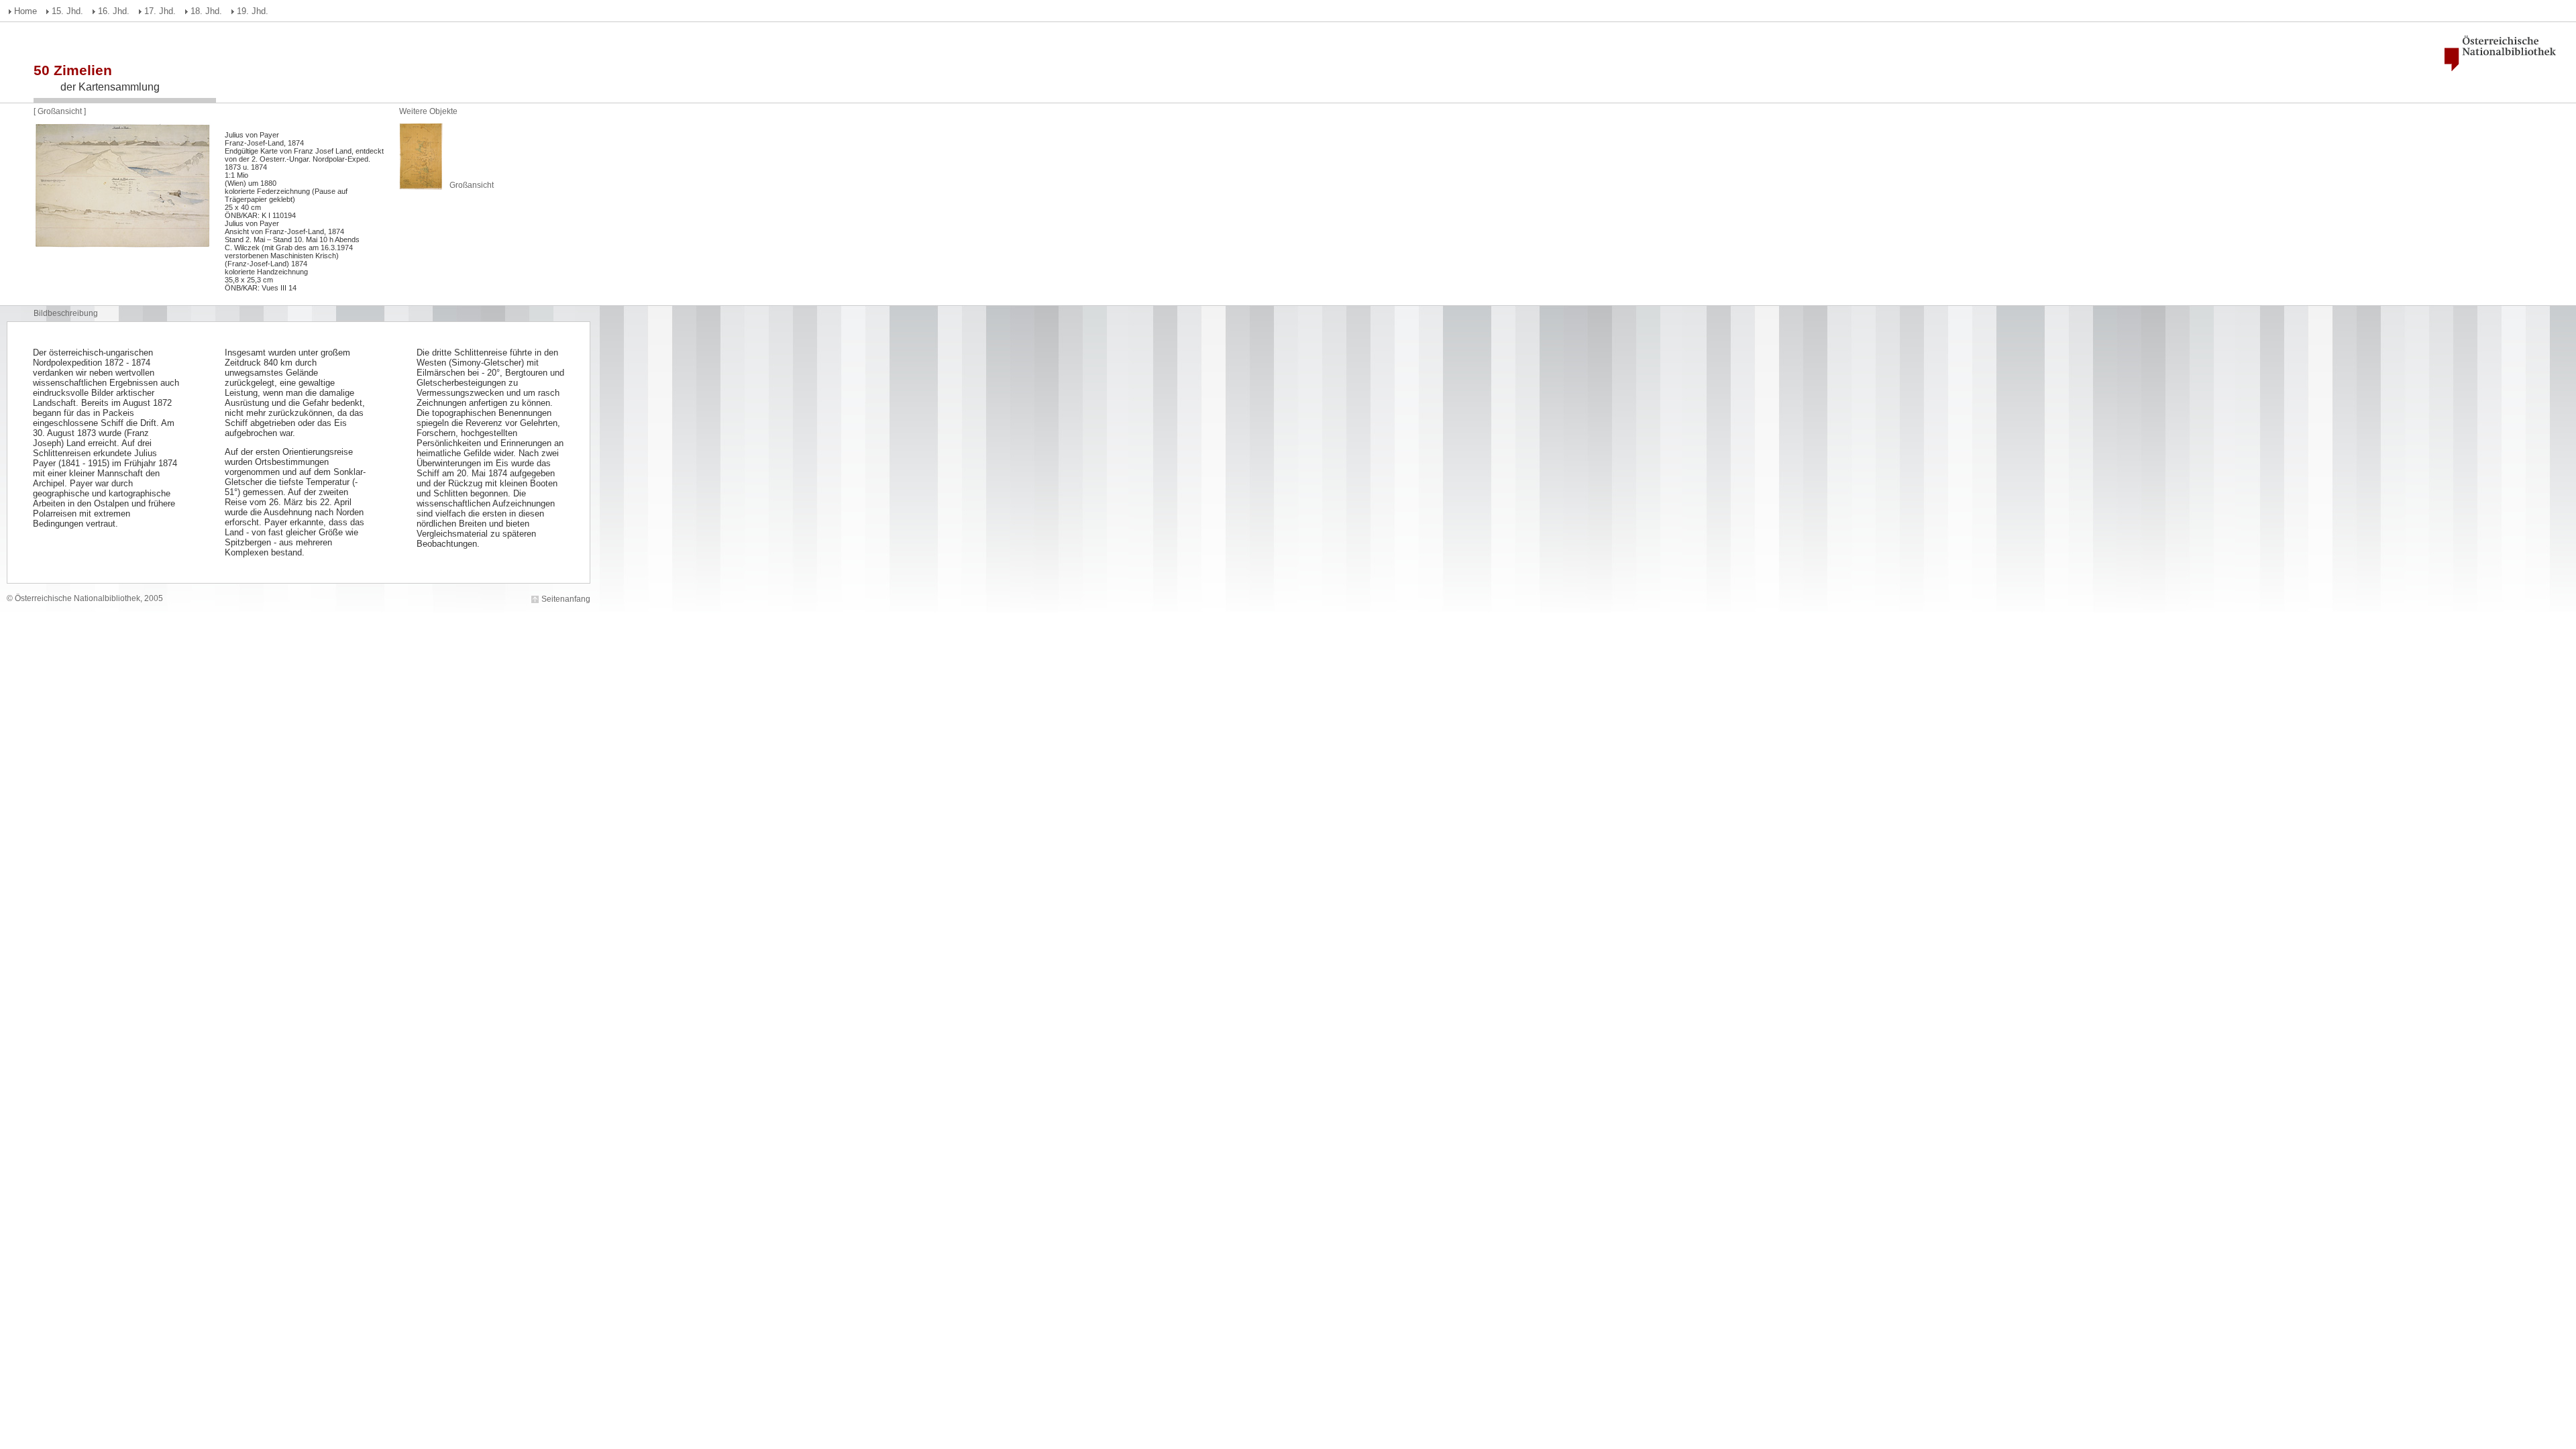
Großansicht (61, 111)
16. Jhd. (114, 11)
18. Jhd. (206, 11)
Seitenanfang (566, 599)
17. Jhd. (160, 11)
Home (25, 11)
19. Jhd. (253, 11)
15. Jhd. (67, 11)
